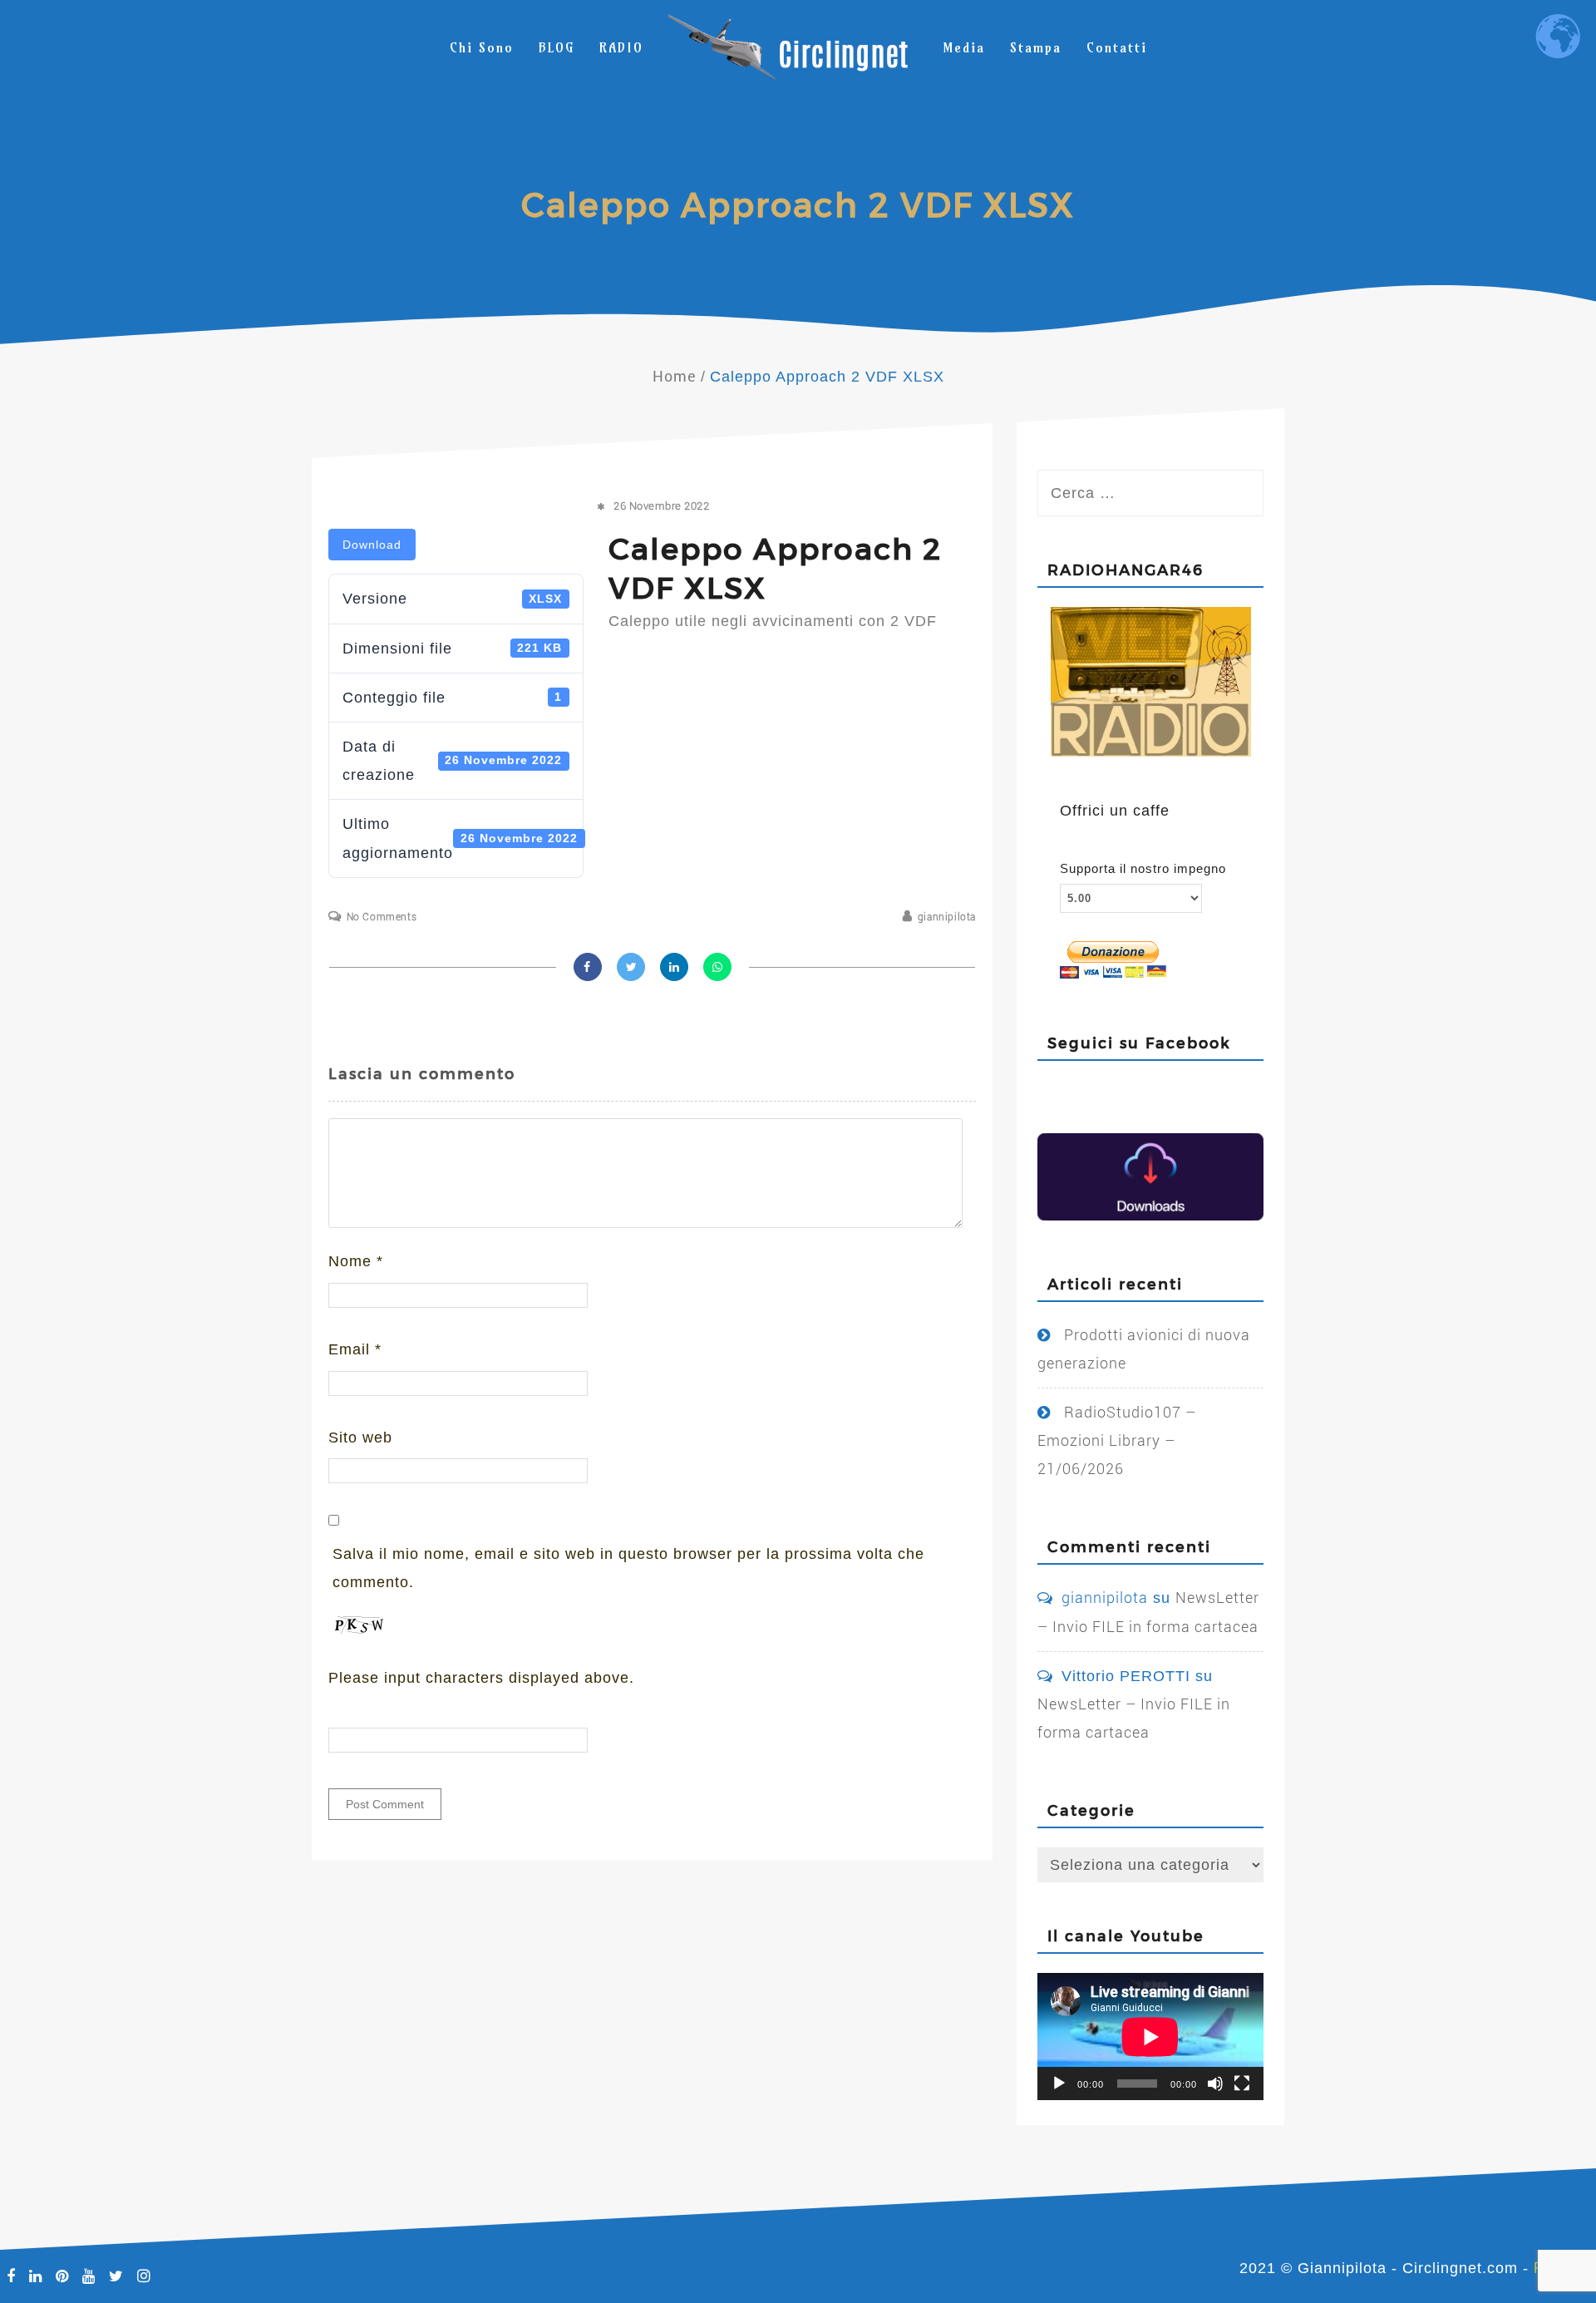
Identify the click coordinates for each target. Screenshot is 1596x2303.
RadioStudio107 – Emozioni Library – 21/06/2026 (1117, 1440)
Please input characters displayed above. (481, 1678)
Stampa (1036, 47)
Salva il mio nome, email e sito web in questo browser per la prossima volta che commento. (628, 1568)
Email (355, 1349)
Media (964, 47)
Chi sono (482, 47)
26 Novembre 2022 (661, 506)
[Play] (1059, 2084)
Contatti (1117, 47)
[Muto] (1215, 2084)
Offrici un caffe (1115, 811)
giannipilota (947, 917)
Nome (356, 1261)
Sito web (360, 1438)
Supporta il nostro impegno (1143, 869)
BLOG (557, 47)
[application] (1150, 2037)
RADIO (621, 47)
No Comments (382, 917)
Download (372, 545)
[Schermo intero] (1242, 2084)
